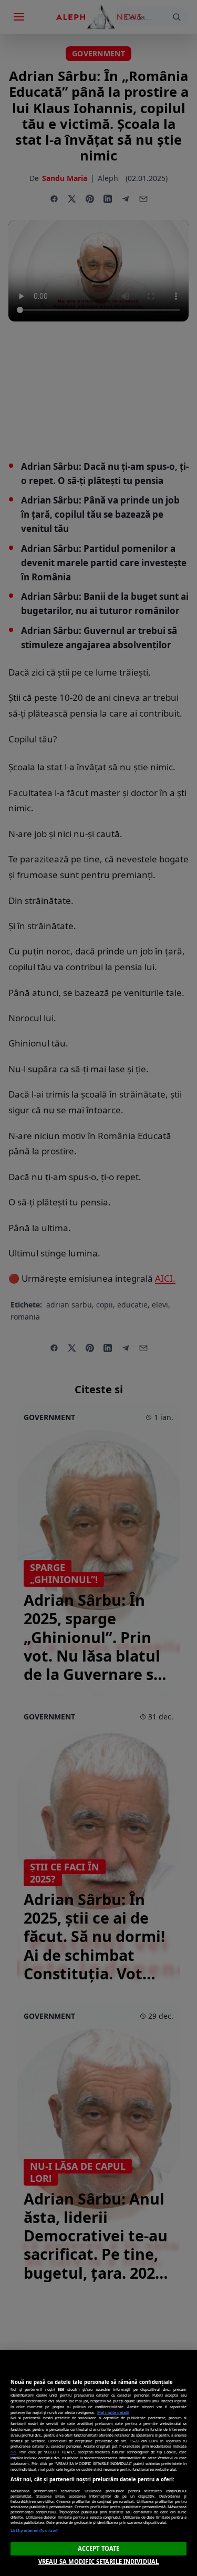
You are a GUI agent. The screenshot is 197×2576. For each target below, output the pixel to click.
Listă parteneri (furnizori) (34, 2530)
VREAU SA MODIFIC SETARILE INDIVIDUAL (98, 2562)
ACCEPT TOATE (98, 2548)
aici (13, 2452)
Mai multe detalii (113, 2412)
